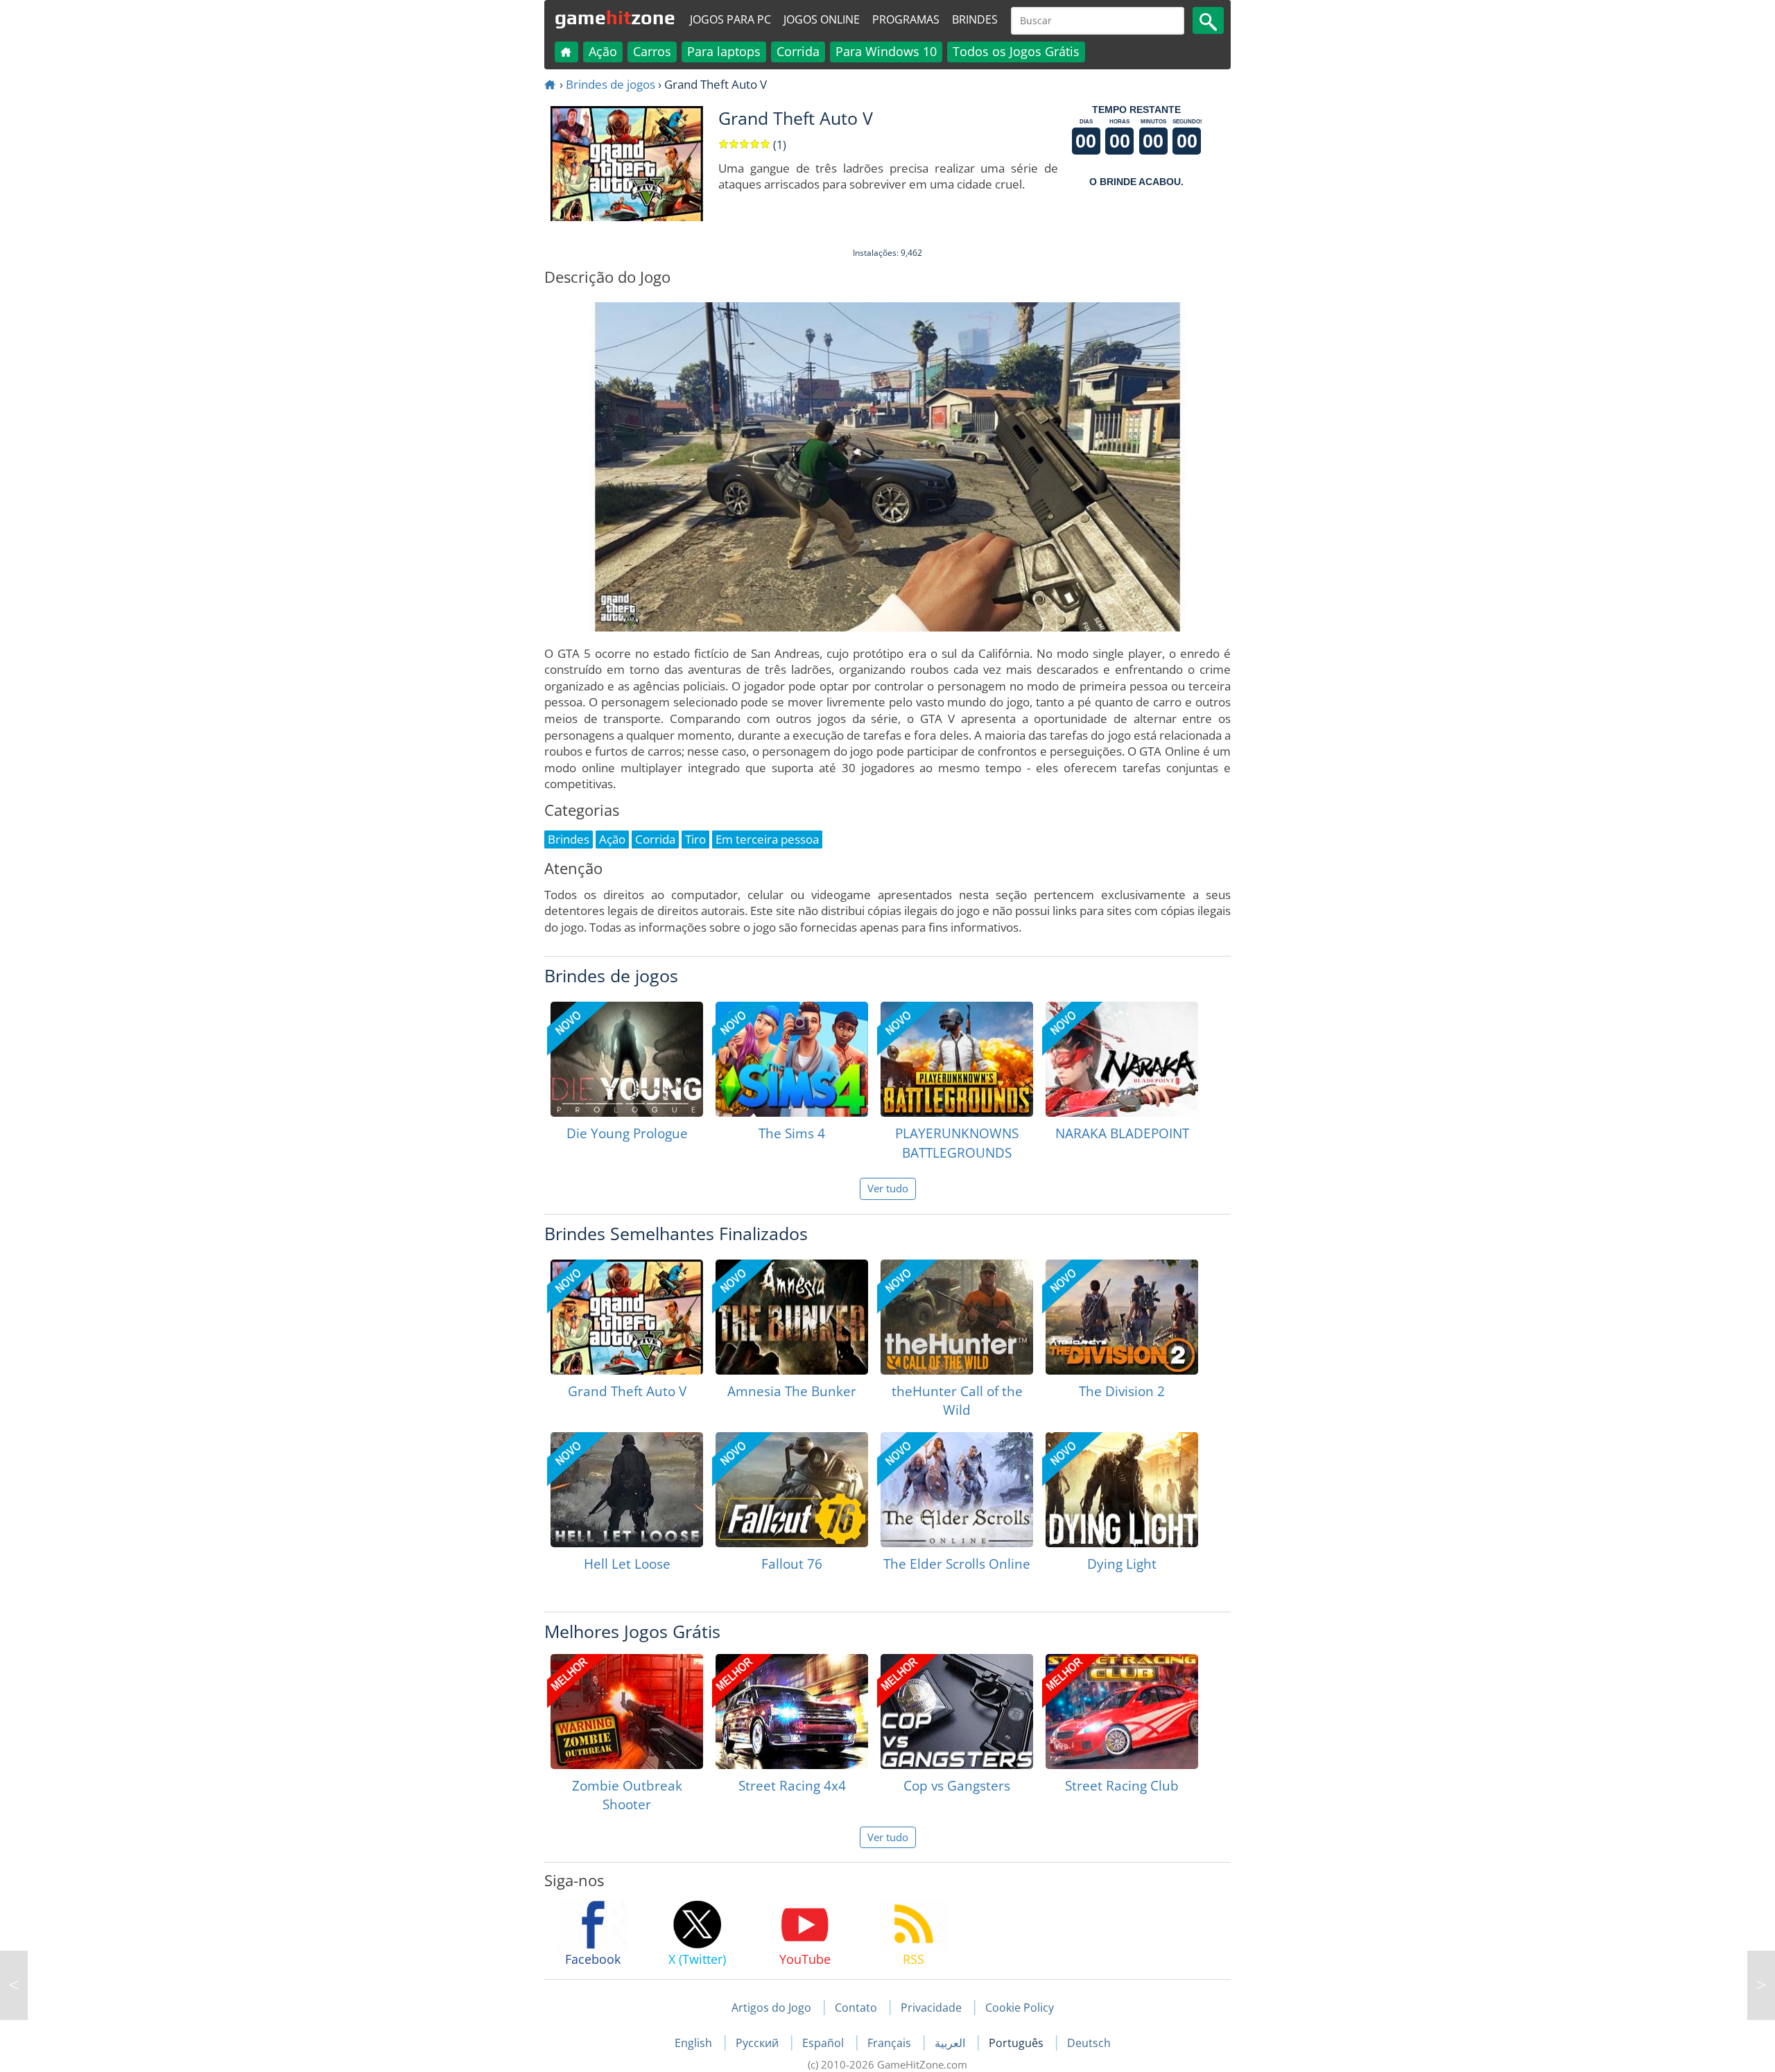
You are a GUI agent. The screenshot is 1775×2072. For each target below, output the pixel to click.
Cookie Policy (1020, 2008)
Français (891, 2043)
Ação (603, 51)
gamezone (615, 17)
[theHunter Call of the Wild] (957, 1317)
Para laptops (724, 51)
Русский (759, 2043)
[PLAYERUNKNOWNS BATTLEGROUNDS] (957, 1059)
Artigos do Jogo (771, 2008)
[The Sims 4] (792, 1059)
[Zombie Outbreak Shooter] (627, 1712)
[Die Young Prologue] (627, 1059)
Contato (856, 2008)
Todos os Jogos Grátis (1016, 51)
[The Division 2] (1122, 1317)
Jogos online (822, 19)
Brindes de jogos (611, 84)
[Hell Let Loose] (627, 1490)
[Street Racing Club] (1122, 1712)
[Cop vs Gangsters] (957, 1712)
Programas (906, 19)
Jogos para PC (730, 19)
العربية (951, 2043)
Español (824, 2043)
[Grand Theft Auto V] (627, 1317)
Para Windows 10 (886, 51)
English (695, 2043)
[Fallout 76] (792, 1490)
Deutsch (1089, 2043)
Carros (652, 51)
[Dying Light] (1122, 1490)
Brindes (975, 19)
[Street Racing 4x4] (792, 1712)
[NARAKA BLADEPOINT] (1122, 1059)
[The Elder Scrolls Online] (957, 1490)
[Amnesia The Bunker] (792, 1317)
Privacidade (931, 2008)
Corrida (798, 51)
